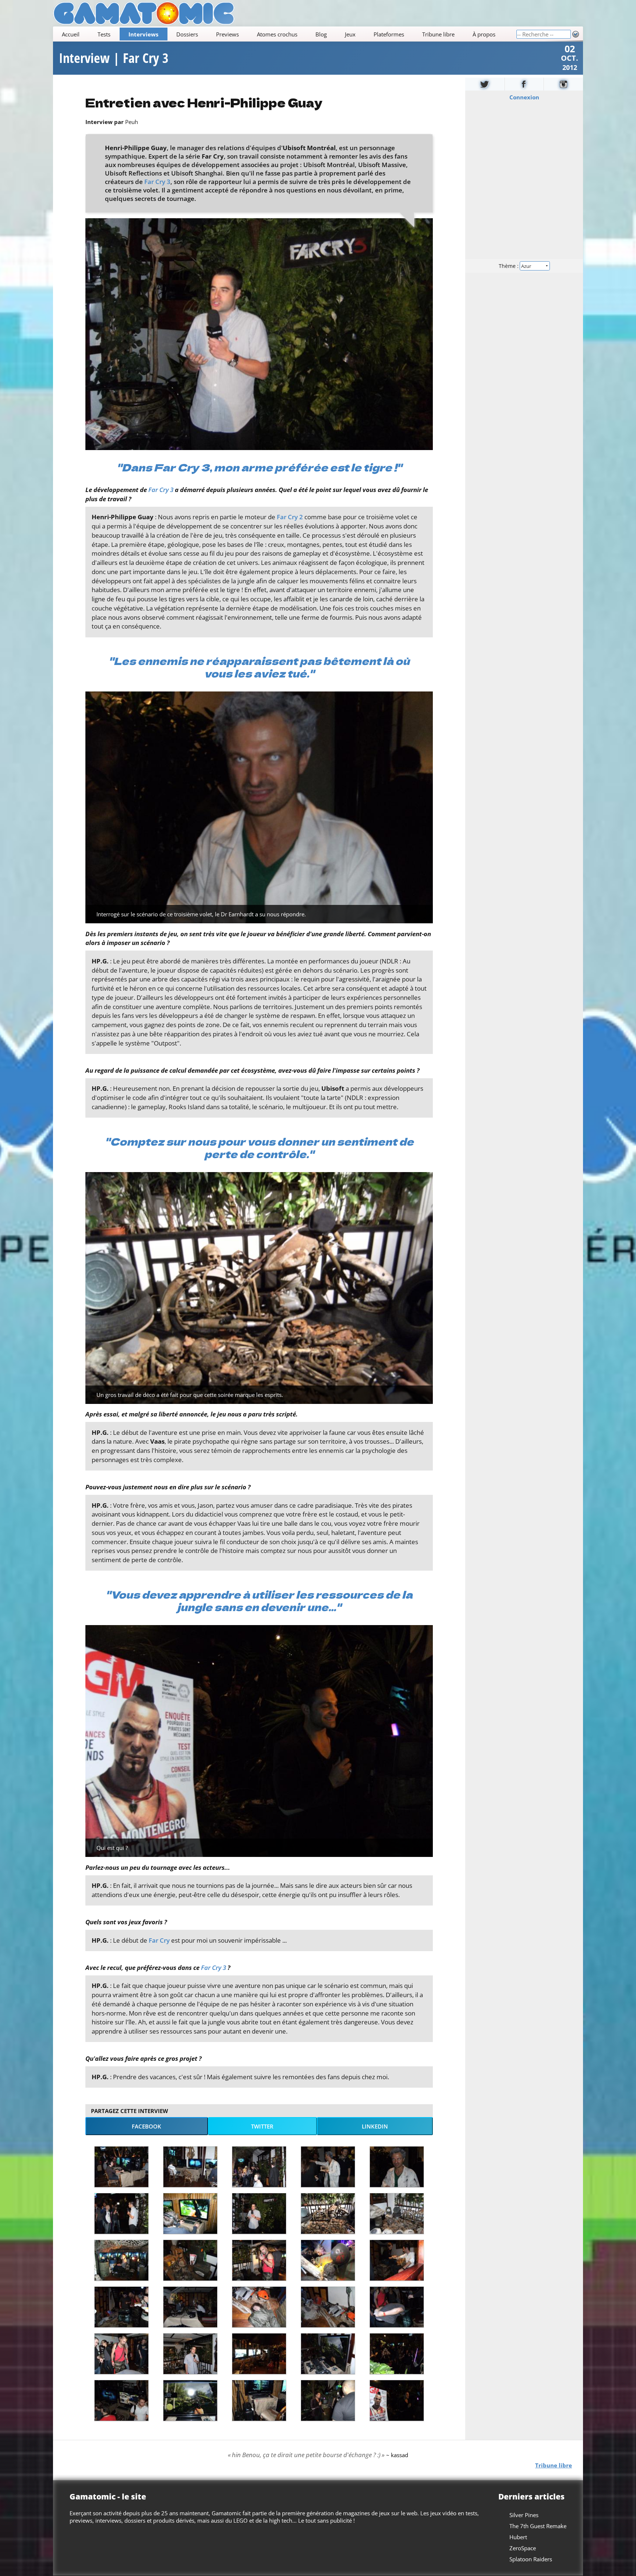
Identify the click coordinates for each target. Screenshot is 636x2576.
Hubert (518, 2537)
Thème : (509, 266)
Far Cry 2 (290, 517)
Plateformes (389, 34)
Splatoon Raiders (531, 2559)
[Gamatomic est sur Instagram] (563, 84)
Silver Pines (524, 2515)
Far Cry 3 (157, 182)
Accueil (71, 34)
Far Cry (159, 1940)
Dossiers (187, 34)
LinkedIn (375, 2126)
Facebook (146, 2126)
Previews (227, 34)
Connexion (524, 97)
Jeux (350, 34)
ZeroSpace (523, 2548)
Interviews (143, 34)
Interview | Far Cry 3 (114, 58)
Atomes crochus (277, 34)
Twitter (262, 2126)
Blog (321, 34)
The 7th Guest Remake (538, 2526)
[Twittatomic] (485, 84)
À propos (484, 34)
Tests (104, 34)
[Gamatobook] (524, 84)
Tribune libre (438, 34)
